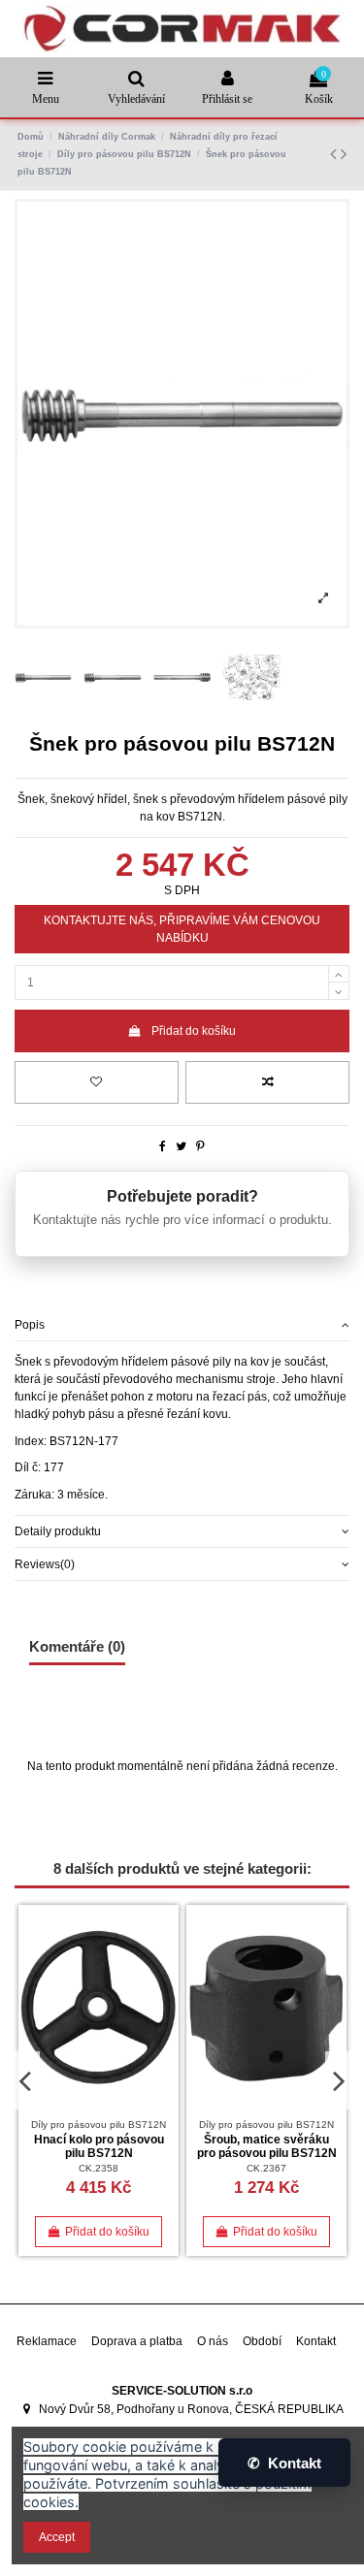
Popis (30, 1325)
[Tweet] (181, 1146)
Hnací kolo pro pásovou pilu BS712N (99, 2146)
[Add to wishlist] (97, 1082)
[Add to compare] (267, 1082)
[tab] (182, 1325)
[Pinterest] (200, 1146)
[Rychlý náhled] (165, 1995)
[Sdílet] (163, 1146)
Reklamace (47, 2341)
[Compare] (165, 1963)
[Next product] (344, 154)
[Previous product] (335, 154)
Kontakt (316, 2341)
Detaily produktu (58, 1531)
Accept (57, 2537)
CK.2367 (266, 2168)
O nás (213, 2341)
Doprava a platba (137, 2341)
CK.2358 (99, 2168)
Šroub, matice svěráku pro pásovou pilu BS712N (267, 2146)
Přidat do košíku (194, 1031)
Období (262, 2341)
